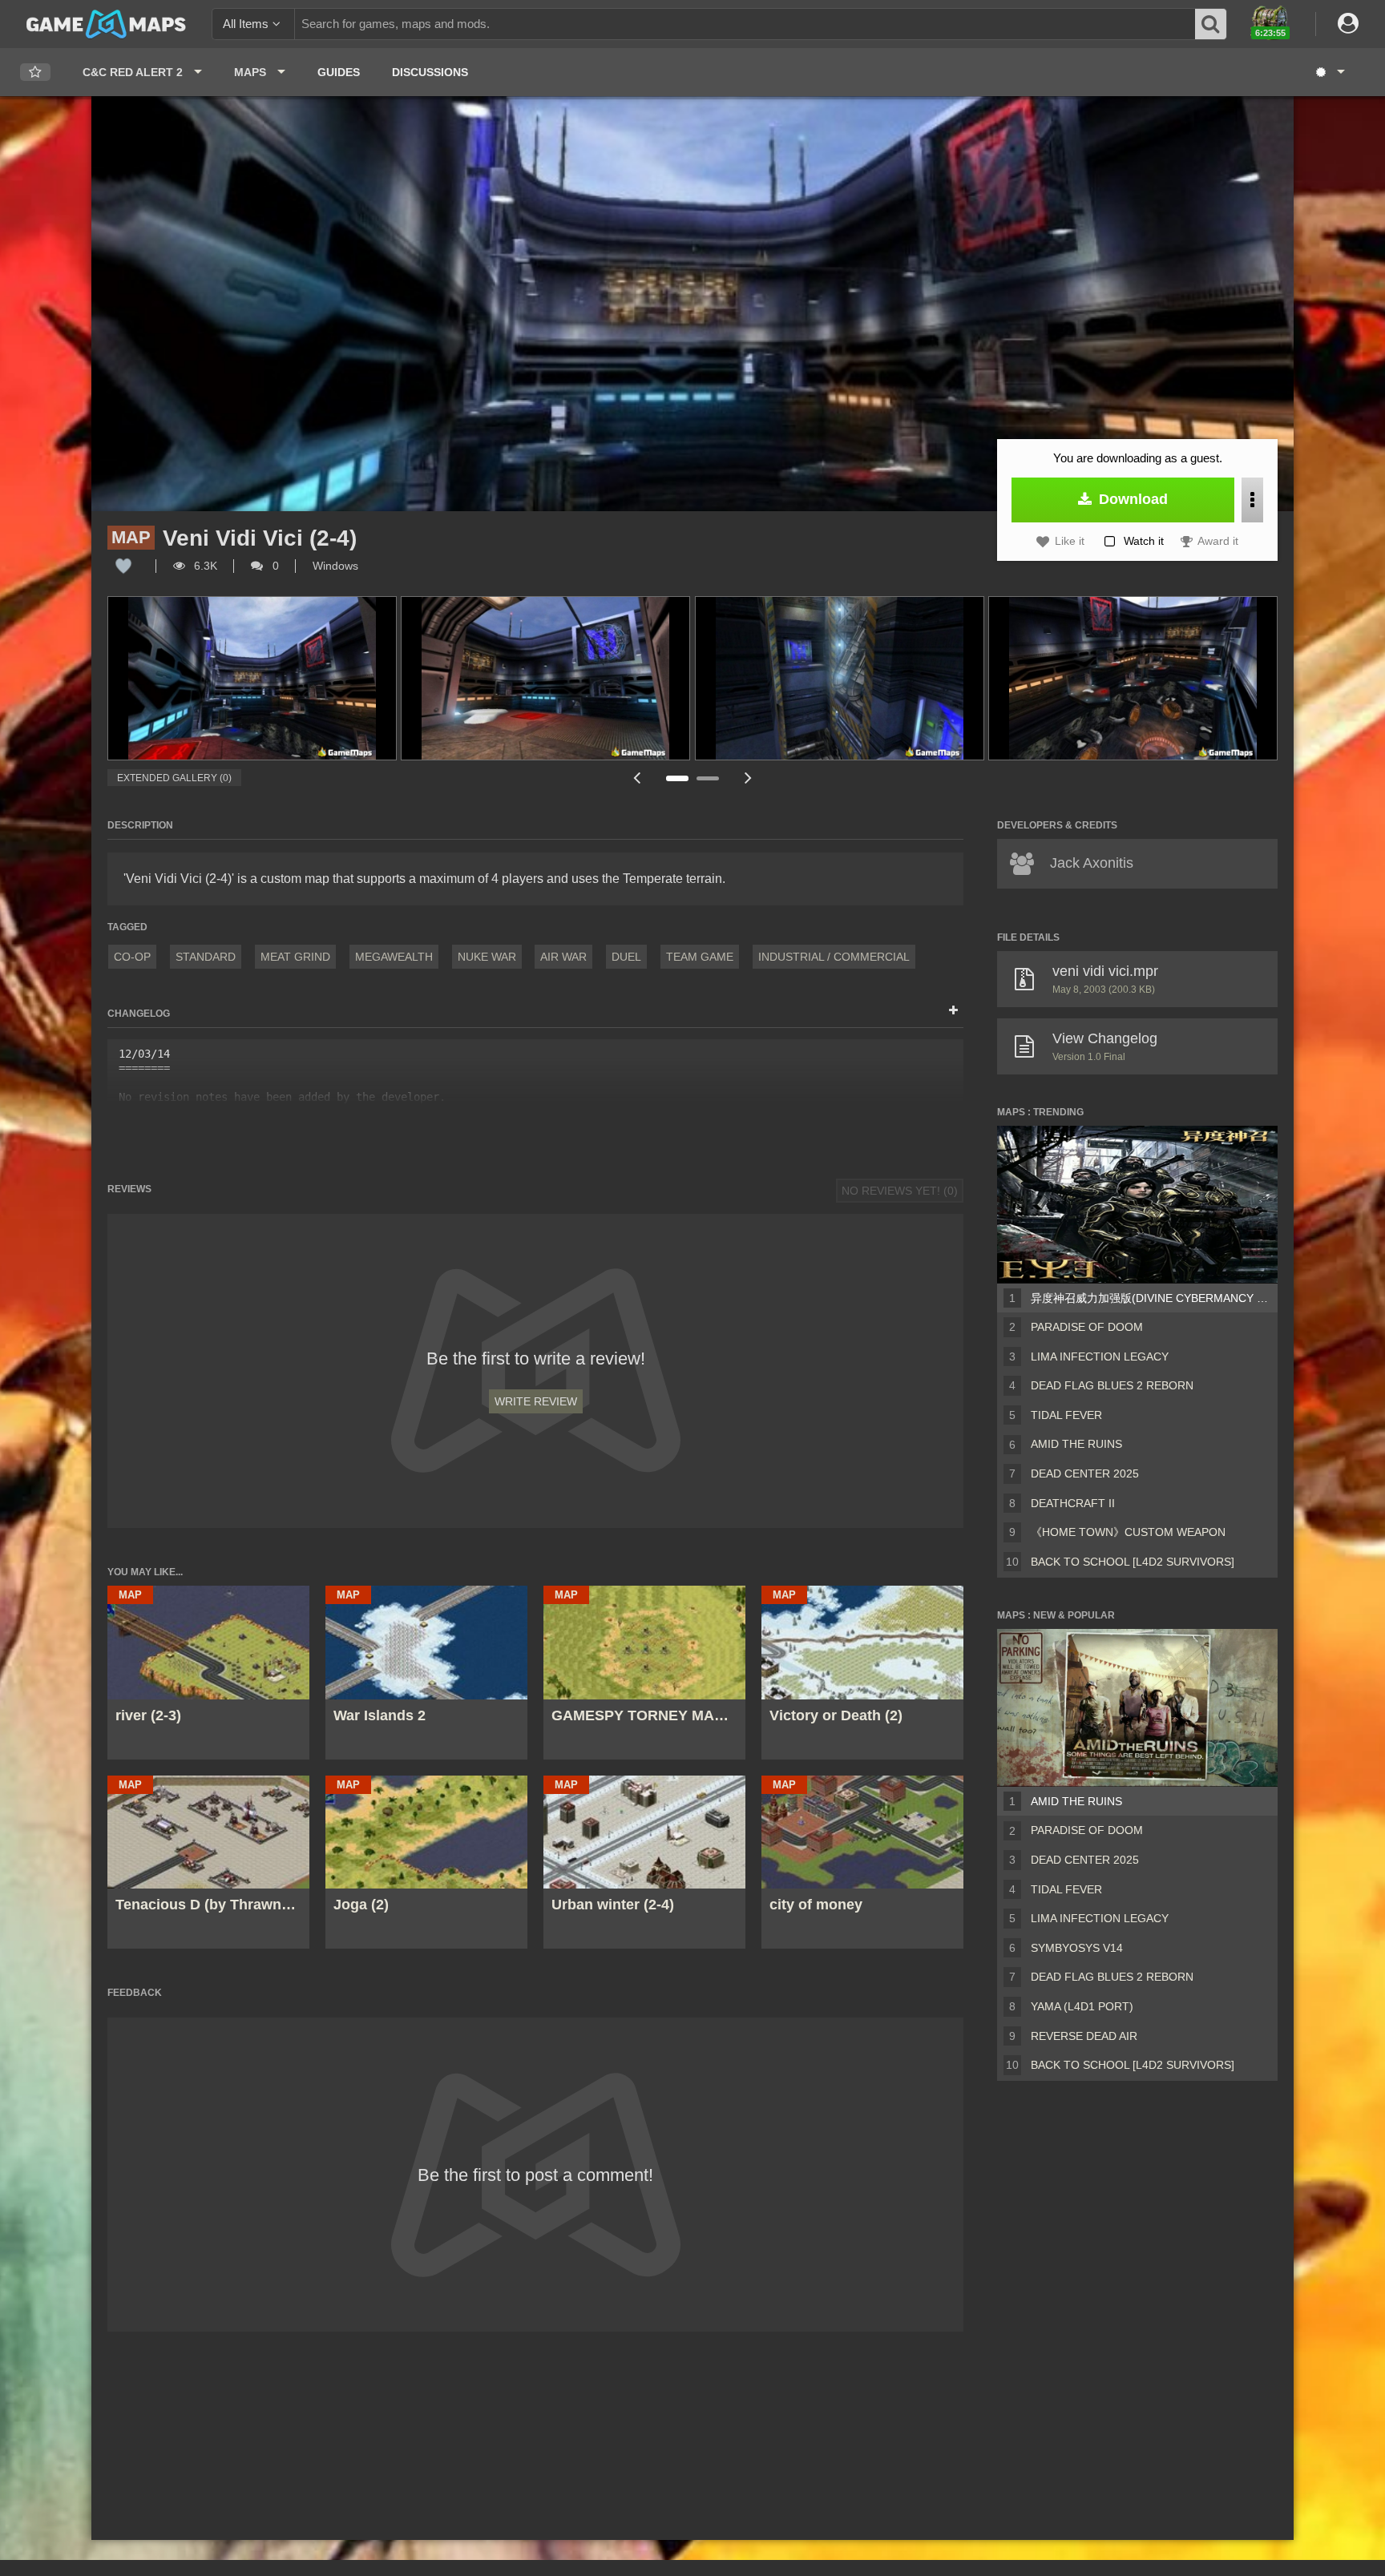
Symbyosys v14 (1077, 1948)
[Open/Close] (953, 1011)
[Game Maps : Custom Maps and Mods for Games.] (106, 23)
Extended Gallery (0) (174, 778)
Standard (206, 957)
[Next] (749, 778)
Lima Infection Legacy (1100, 1357)
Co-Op (132, 957)
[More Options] (1252, 500)
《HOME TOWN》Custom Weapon (1128, 1532)
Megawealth (394, 957)
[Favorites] (35, 73)
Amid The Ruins (1076, 1444)
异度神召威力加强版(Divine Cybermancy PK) (1151, 1298)
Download (1131, 499)
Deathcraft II (1073, 1503)
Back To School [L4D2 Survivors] (1133, 1562)
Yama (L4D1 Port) (1082, 2006)
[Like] (123, 566)
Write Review (536, 1401)
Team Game (700, 957)
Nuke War (487, 957)
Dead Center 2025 (1085, 1473)
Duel (626, 957)
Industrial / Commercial (834, 957)
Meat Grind (295, 957)
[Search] (1211, 24)
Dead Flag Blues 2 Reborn (1112, 1385)
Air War (563, 957)
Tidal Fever (1066, 1415)
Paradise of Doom (1087, 1327)
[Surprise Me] (1329, 72)
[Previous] (636, 778)
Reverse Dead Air (1084, 2036)
